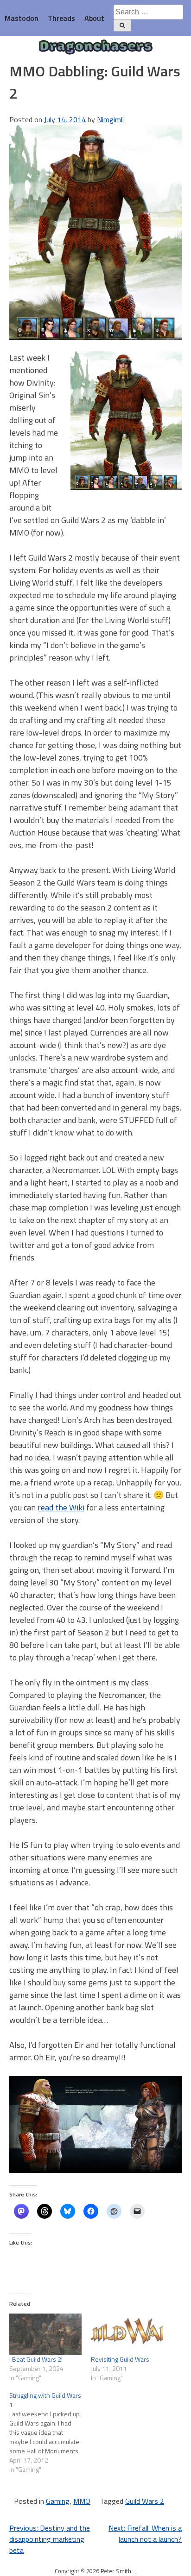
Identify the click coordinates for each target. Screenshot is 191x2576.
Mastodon (22, 18)
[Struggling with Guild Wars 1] (50, 2433)
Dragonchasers (96, 47)
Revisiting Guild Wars (120, 2359)
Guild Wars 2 (145, 2501)
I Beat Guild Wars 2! (36, 2359)
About (94, 18)
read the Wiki (61, 1507)
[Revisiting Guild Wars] (127, 2334)
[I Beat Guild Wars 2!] (45, 2334)
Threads (61, 18)
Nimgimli (110, 119)
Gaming (58, 2501)
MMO (82, 2501)
